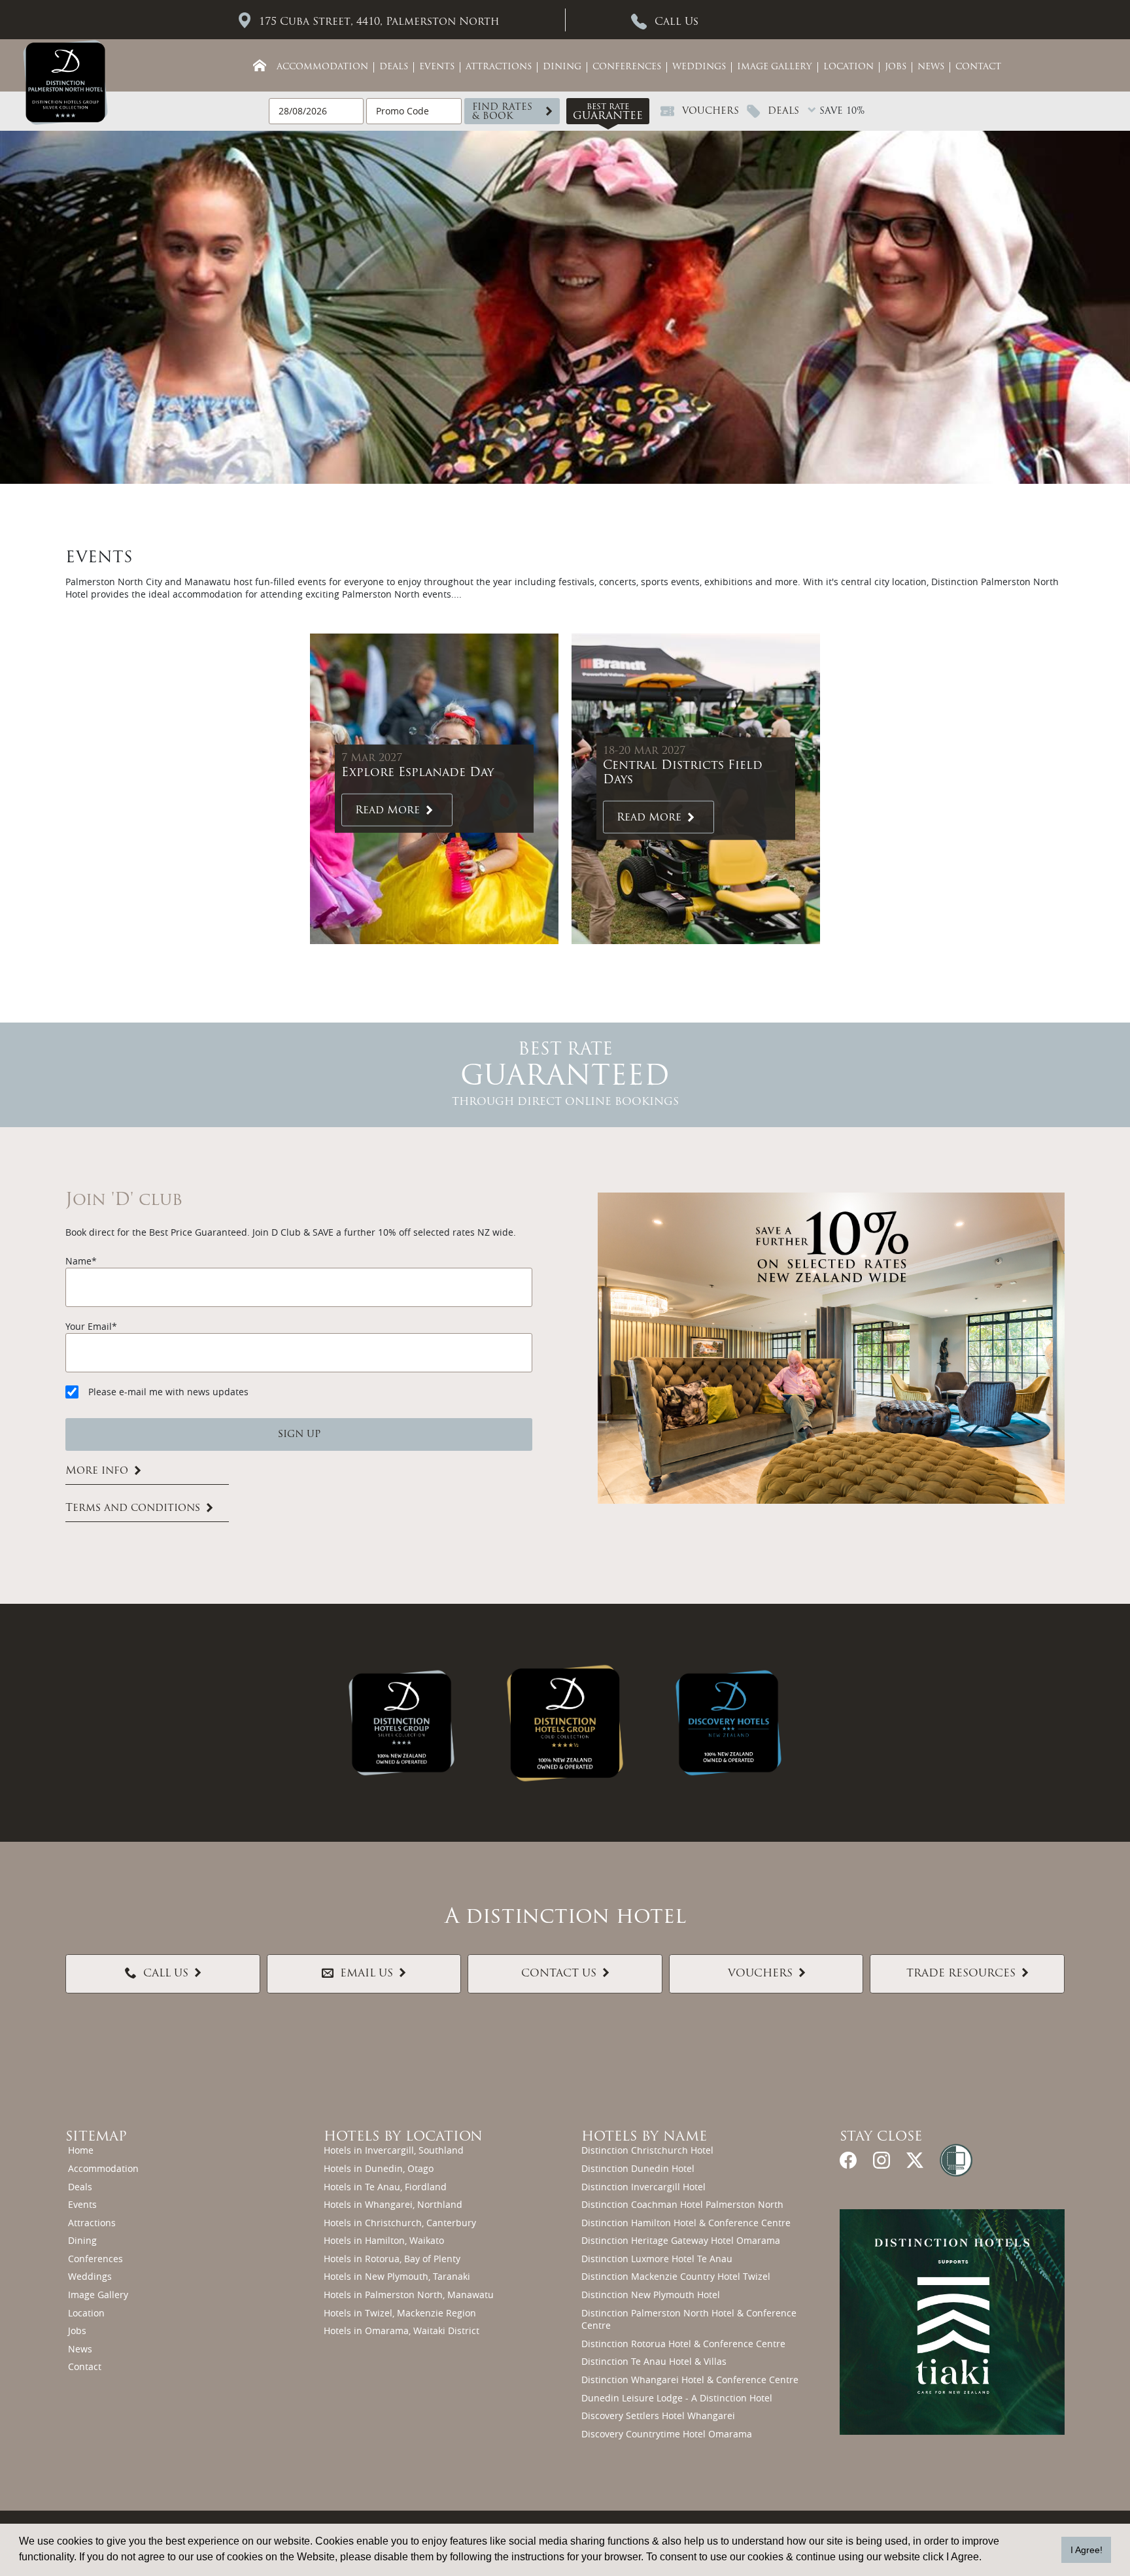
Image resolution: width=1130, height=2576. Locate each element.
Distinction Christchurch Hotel (647, 2150)
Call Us (676, 22)
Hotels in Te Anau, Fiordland (385, 2187)
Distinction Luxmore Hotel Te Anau (657, 2259)
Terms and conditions (133, 1508)
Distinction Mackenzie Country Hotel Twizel (676, 2276)
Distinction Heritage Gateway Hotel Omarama (681, 2240)
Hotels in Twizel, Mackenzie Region (400, 2313)
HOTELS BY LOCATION (403, 2137)
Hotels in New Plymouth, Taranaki (397, 2276)
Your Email (89, 1326)
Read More (387, 810)
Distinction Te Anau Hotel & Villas (654, 2361)
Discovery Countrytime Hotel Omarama (667, 2434)
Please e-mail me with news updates (168, 1392)
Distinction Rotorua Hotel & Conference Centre (683, 2344)
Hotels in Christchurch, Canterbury (400, 2223)
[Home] (260, 65)
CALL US (166, 1974)
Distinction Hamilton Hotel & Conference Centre (686, 2223)
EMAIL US (367, 1974)
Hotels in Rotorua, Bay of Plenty (392, 2259)
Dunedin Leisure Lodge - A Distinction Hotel (677, 2398)
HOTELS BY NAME (644, 2137)
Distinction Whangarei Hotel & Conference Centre (690, 2380)
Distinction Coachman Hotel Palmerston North (682, 2204)
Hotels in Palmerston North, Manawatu (409, 2295)
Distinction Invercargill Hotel (643, 2187)
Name (78, 1261)
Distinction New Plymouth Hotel (651, 2295)
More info (97, 1471)
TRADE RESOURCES (961, 1974)
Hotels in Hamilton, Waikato (384, 2240)
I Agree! (1087, 2550)
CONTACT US (559, 1974)
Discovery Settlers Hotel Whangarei (658, 2415)
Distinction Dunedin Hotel (638, 2168)
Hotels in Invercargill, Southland (394, 2150)
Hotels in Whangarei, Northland (393, 2204)
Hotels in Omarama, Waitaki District (402, 2330)
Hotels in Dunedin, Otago (379, 2168)
